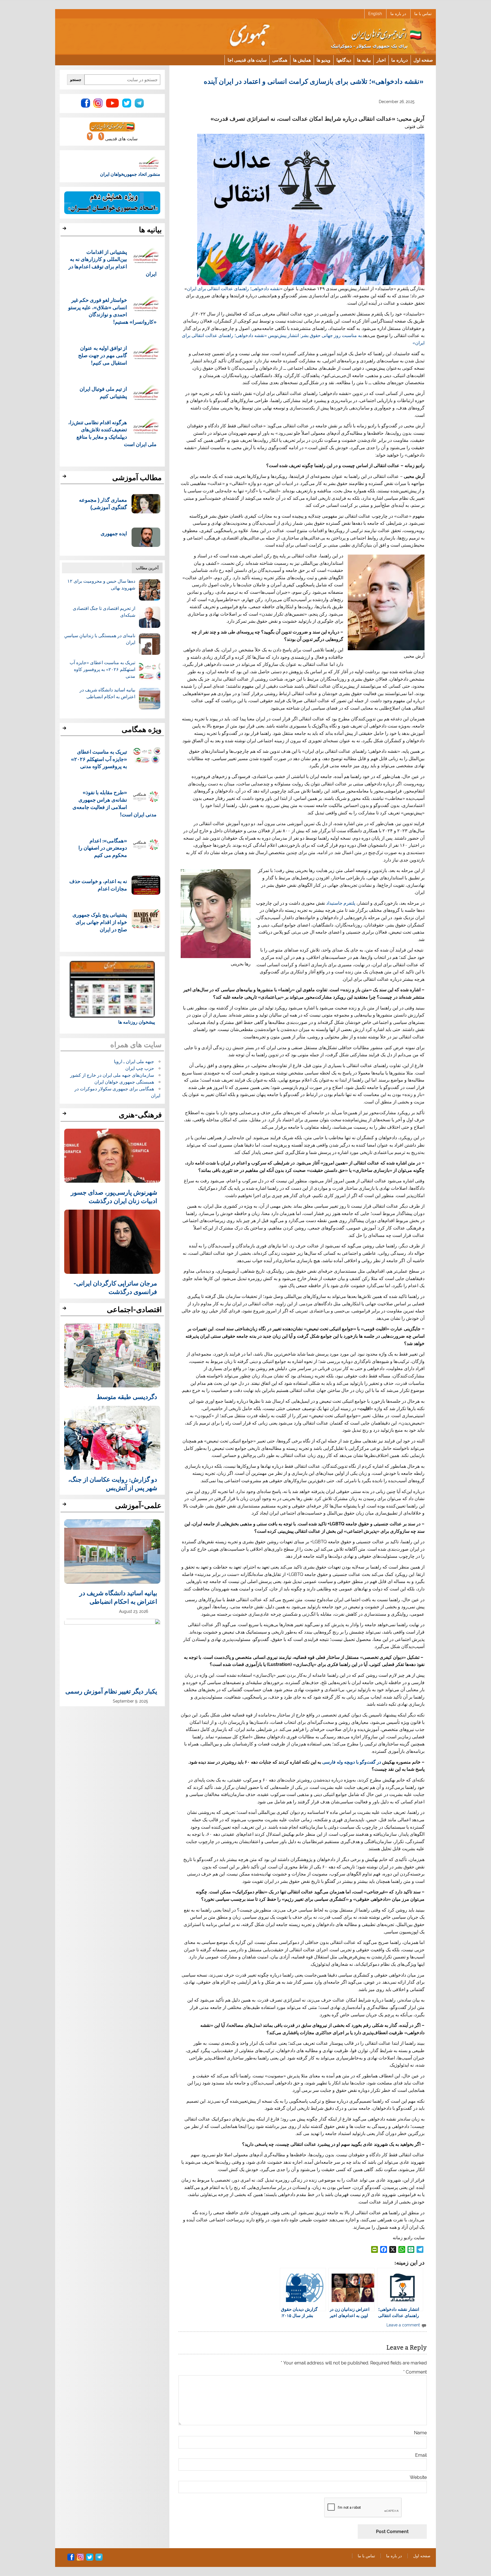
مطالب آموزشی (137, 478)
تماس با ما (423, 14)
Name (420, 2433)
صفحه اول (423, 60)
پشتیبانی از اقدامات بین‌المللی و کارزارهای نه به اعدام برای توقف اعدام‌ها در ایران (113, 263)
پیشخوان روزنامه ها (137, 1022)
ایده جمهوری (114, 533)
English (375, 14)
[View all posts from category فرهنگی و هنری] (65, 1115)
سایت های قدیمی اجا (247, 60)
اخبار (381, 60)
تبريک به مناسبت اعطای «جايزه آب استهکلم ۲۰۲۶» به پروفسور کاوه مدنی (102, 669)
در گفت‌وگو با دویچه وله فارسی (352, 1762)
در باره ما (398, 14)
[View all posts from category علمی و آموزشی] (65, 1506)
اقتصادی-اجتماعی (134, 1310)
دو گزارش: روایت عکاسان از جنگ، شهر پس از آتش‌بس (113, 1483)
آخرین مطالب (147, 568)
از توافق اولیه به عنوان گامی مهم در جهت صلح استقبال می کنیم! (103, 355)
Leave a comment (403, 2325)
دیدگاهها (344, 60)
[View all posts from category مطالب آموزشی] (65, 478)
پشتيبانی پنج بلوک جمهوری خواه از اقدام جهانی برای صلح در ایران (100, 922)
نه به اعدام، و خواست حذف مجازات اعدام (98, 885)
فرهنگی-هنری (140, 1115)
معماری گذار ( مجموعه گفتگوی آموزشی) (103, 503)
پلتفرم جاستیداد (341, 903)
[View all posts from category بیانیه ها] (65, 230)
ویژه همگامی (142, 729)
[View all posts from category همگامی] (65, 730)
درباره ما (400, 60)
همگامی (280, 60)
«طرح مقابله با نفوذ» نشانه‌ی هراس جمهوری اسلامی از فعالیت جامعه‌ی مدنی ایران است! (115, 803)
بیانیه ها (364, 60)
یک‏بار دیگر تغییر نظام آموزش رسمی (111, 1691)
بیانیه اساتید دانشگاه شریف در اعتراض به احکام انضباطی (118, 1597)
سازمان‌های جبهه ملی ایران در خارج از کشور (112, 1075)
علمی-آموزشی (138, 1506)
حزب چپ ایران (140, 1068)
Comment (415, 2372)
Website (418, 2477)
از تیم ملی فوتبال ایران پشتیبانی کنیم (103, 392)
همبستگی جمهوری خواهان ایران (124, 1082)
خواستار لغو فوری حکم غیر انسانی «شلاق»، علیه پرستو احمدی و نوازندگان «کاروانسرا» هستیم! (113, 311)
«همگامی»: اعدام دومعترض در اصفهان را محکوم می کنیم (103, 848)
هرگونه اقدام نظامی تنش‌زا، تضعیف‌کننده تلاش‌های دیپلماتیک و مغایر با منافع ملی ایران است (113, 433)
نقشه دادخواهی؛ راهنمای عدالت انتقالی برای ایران (233, 289)
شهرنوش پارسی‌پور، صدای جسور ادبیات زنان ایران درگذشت (114, 1196)
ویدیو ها (323, 60)
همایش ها (302, 60)
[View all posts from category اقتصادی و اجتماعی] (65, 1310)
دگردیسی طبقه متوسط (127, 1396)
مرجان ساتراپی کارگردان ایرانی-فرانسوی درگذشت (115, 1287)
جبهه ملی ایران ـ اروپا (134, 1062)
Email (421, 2455)
